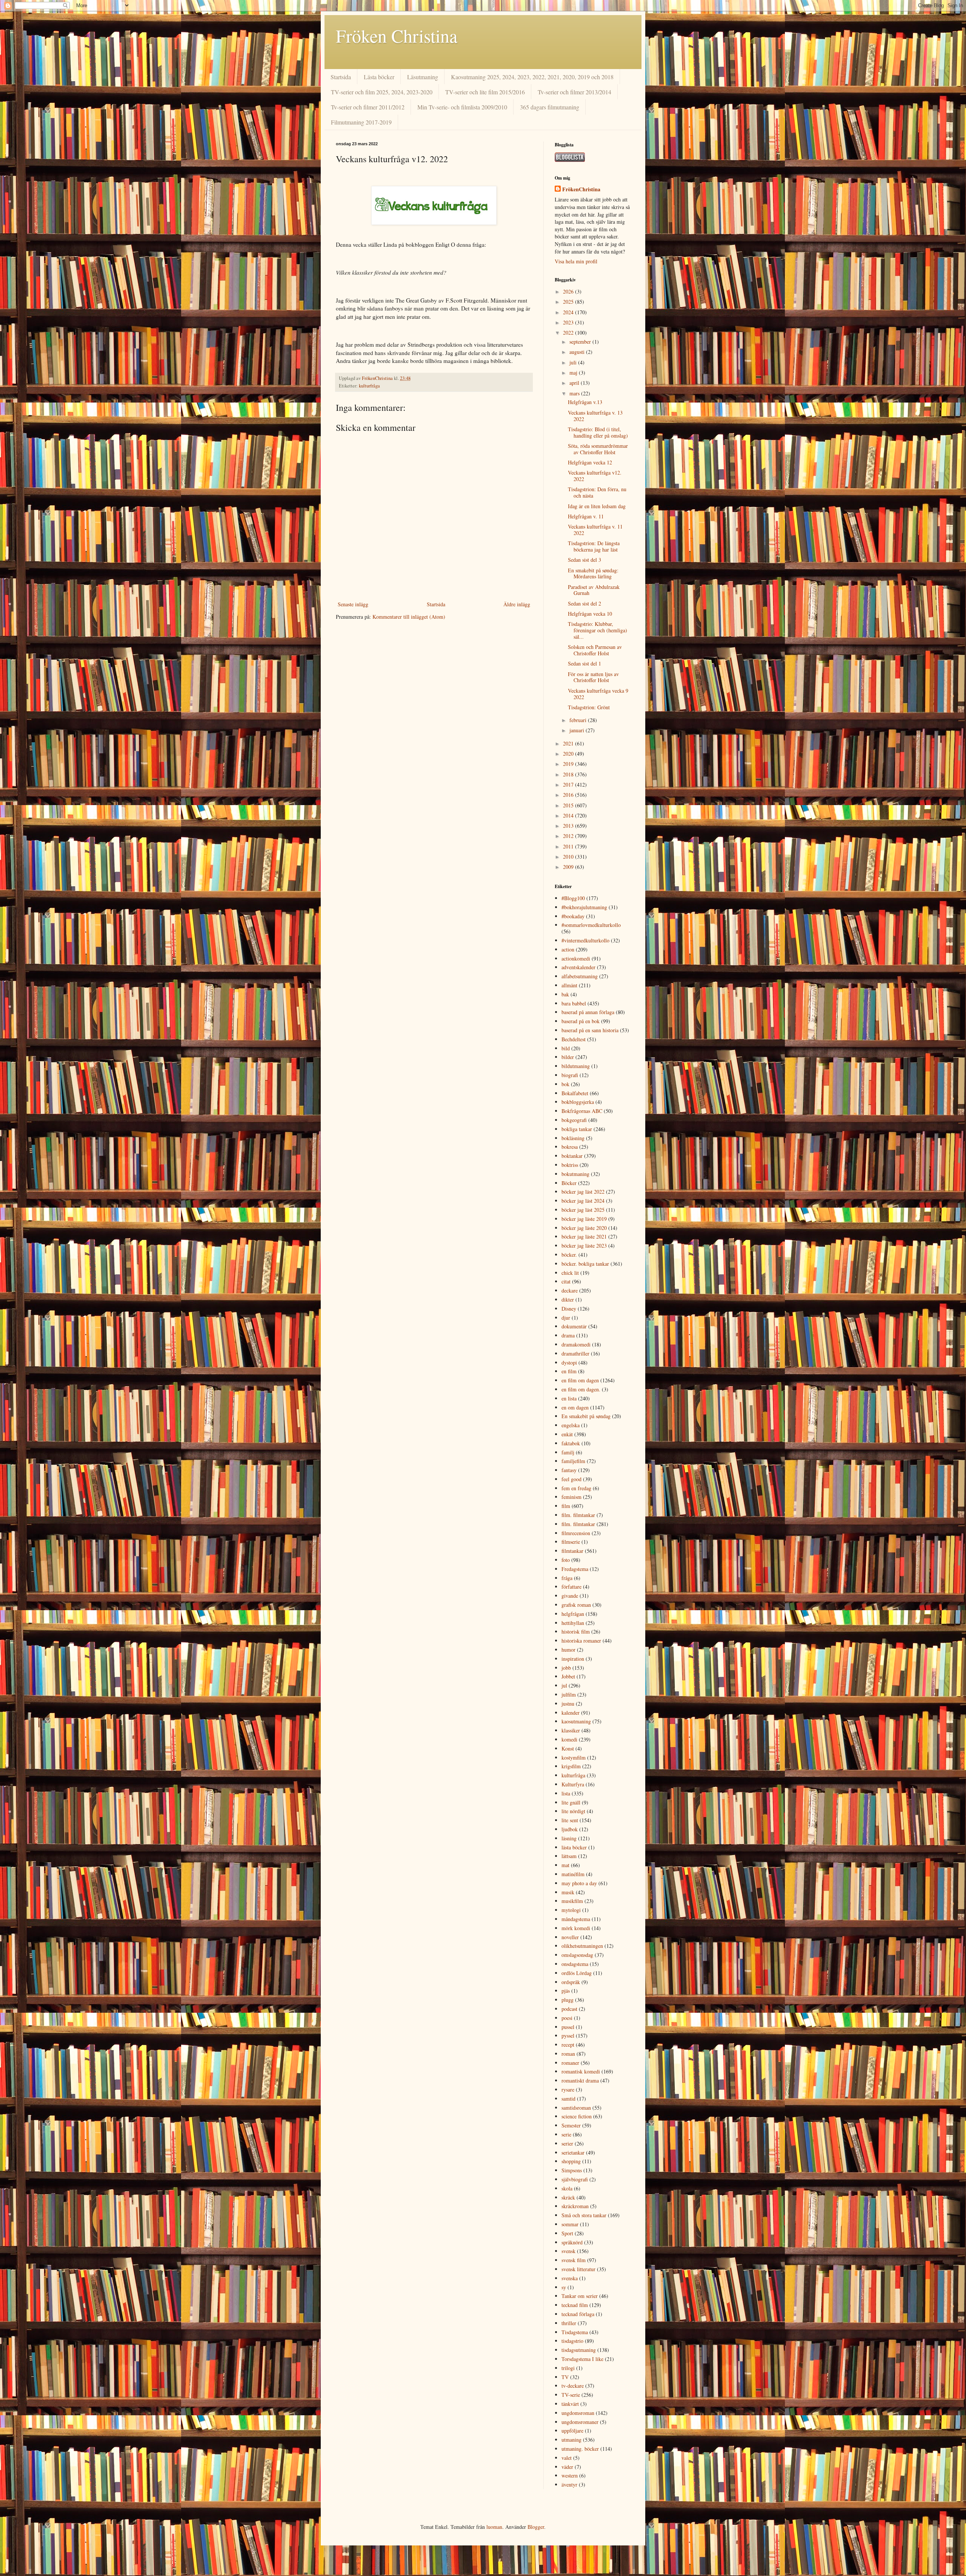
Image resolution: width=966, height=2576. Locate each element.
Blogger (536, 2527)
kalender (571, 1713)
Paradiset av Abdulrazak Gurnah (594, 590)
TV (565, 2377)
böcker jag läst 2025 (583, 1210)
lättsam (569, 1856)
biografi (570, 1075)
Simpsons (572, 2170)
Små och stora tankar (584, 2215)
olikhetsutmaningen (582, 1946)
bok (565, 1084)
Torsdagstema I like (582, 2359)
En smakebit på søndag (586, 1416)
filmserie (571, 1542)
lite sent (570, 1820)
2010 (569, 857)
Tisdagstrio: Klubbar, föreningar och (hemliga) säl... (598, 630)
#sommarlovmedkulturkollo (591, 925)
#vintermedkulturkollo (585, 940)
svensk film (574, 2260)
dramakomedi (576, 1344)
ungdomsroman (578, 2413)
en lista (569, 1398)
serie (566, 2134)
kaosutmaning (576, 1721)
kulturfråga (369, 386)
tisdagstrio (572, 2341)
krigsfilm (571, 1766)
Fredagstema (575, 1569)
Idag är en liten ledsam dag (597, 506)
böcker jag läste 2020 (584, 1228)
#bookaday (573, 916)
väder (567, 2467)
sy (564, 2287)
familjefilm (573, 1461)
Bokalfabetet (575, 1093)
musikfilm (572, 1901)
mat (565, 1865)
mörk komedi (576, 1928)
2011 (569, 846)
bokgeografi (574, 1120)
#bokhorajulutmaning (584, 907)
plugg (568, 2000)
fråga (567, 1578)
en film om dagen (580, 1380)
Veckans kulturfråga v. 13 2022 (595, 416)
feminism (571, 1497)
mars (575, 393)
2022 (569, 333)
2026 (569, 291)
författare (571, 1587)
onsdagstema (575, 1964)
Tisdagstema (575, 2332)
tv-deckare (573, 2386)
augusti (578, 352)
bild (566, 1048)
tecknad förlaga (578, 2314)
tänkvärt (570, 2404)
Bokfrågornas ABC (582, 1111)
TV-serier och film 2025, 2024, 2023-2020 (382, 92)
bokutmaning (575, 1174)
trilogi (568, 2368)
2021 (569, 743)
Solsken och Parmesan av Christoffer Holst (595, 650)
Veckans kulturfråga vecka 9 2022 (598, 694)
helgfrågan (573, 1614)
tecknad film (575, 2305)
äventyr (569, 2485)
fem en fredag (576, 1488)
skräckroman (575, 2206)
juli (574, 362)
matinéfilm (573, 1874)
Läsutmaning (423, 77)
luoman (494, 2527)
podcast (569, 2009)
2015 (569, 805)
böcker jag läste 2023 (584, 1246)
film (566, 1506)
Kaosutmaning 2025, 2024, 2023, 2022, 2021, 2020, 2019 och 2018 (532, 77)
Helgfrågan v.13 (585, 402)
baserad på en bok (581, 1021)
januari (578, 730)
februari (579, 720)
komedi (569, 1739)
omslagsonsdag (577, 1955)
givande (570, 1596)
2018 (569, 774)
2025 (569, 302)
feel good (571, 1479)
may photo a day (579, 1883)
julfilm (569, 1695)
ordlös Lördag (577, 1973)
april (575, 383)
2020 (569, 754)
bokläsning (573, 1138)
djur (566, 1318)
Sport (567, 2233)
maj (574, 373)
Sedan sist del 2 (585, 603)
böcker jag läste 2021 (584, 1237)
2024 (569, 312)
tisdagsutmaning (579, 2350)
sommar (570, 2224)
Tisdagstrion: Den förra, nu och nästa (597, 492)
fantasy (569, 1470)
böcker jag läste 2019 (584, 1219)
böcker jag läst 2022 (583, 1192)
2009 (569, 867)
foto (566, 1560)
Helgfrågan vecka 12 (590, 462)
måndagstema (576, 1919)
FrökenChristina (581, 189)
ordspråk (571, 1982)
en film (569, 1371)
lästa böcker (574, 1847)
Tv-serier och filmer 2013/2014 (575, 92)
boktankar (572, 1156)
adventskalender (578, 967)
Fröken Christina (397, 35)
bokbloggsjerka (578, 1102)
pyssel (568, 2036)
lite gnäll (571, 1802)
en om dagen (575, 1407)
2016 (569, 795)
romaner (570, 2063)
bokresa (570, 1147)
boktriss (570, 1165)
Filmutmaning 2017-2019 (361, 122)
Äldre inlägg (517, 604)
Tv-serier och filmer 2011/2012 (368, 107)
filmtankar (572, 1551)
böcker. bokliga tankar (585, 1264)
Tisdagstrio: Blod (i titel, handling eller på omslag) (598, 432)
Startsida (341, 77)
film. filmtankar (578, 1515)
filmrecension (576, 1533)
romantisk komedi (581, 2071)
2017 (569, 785)
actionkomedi (576, 958)
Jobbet (568, 1676)
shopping (571, 2161)
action (568, 949)
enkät (567, 1434)
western (570, 2475)
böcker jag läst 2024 (583, 1201)
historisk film (576, 1632)
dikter (568, 1300)
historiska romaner (581, 1641)
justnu (568, 1704)
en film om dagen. (581, 1389)
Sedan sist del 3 (585, 560)
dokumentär (574, 1326)
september (581, 342)
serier (567, 2143)
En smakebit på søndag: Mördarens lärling (593, 573)
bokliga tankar (577, 1129)
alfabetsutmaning (580, 976)
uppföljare (572, 2431)
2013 (569, 826)
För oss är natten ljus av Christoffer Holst (593, 677)
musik (568, 1892)
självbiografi (575, 2179)
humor (568, 1650)
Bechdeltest (574, 1039)
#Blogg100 (573, 898)
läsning (569, 1838)
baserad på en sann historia (590, 1030)
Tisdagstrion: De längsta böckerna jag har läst (594, 546)
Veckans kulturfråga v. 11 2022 (595, 530)
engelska (571, 1425)
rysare (568, 2090)
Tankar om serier (580, 2296)
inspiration (573, 1659)
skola (567, 2188)
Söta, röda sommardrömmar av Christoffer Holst (598, 449)
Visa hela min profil (576, 261)
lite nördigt (573, 1811)
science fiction (577, 2116)
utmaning (571, 2440)
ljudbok (570, 1829)
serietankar (573, 2153)
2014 (569, 815)
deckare (570, 1290)
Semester (571, 2125)
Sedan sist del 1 (585, 663)
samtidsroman (576, 2108)
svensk (568, 2251)
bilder (568, 1057)
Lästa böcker (379, 77)
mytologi (571, 1910)
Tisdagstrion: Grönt (589, 707)
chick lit (570, 1273)
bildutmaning (576, 1066)
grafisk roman (576, 1605)
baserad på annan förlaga (588, 1012)
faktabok (571, 1443)
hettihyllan (573, 1623)
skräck (568, 2197)
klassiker (571, 1730)
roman (568, 2054)
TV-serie (571, 2395)
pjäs (566, 1991)
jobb (566, 1668)
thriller (569, 2323)
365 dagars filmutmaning (550, 107)
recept (568, 2045)
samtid (568, 2099)
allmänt (569, 985)
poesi (567, 2018)
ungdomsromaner (580, 2422)
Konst (568, 1748)
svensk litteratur (578, 2269)
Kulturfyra (573, 1784)
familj (568, 1452)
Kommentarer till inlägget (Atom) (409, 617)
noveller (570, 1937)
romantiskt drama (580, 2080)
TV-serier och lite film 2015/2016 (485, 92)
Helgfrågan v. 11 (586, 516)
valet (567, 2458)
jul (564, 1685)
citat (566, 1281)
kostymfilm (574, 1758)
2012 (569, 836)
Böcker (569, 1183)
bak (565, 994)
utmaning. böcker (580, 2449)
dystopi (569, 1363)
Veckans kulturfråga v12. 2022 (595, 476)
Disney (569, 1309)
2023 (569, 322)
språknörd (572, 2242)
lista (566, 1793)
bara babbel (574, 1003)
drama (568, 1335)
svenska (570, 2278)
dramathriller (575, 1353)
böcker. (569, 1255)
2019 (569, 764)
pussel (568, 2027)
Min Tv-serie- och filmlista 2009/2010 (462, 107)
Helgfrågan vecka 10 (590, 614)
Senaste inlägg (353, 604)
